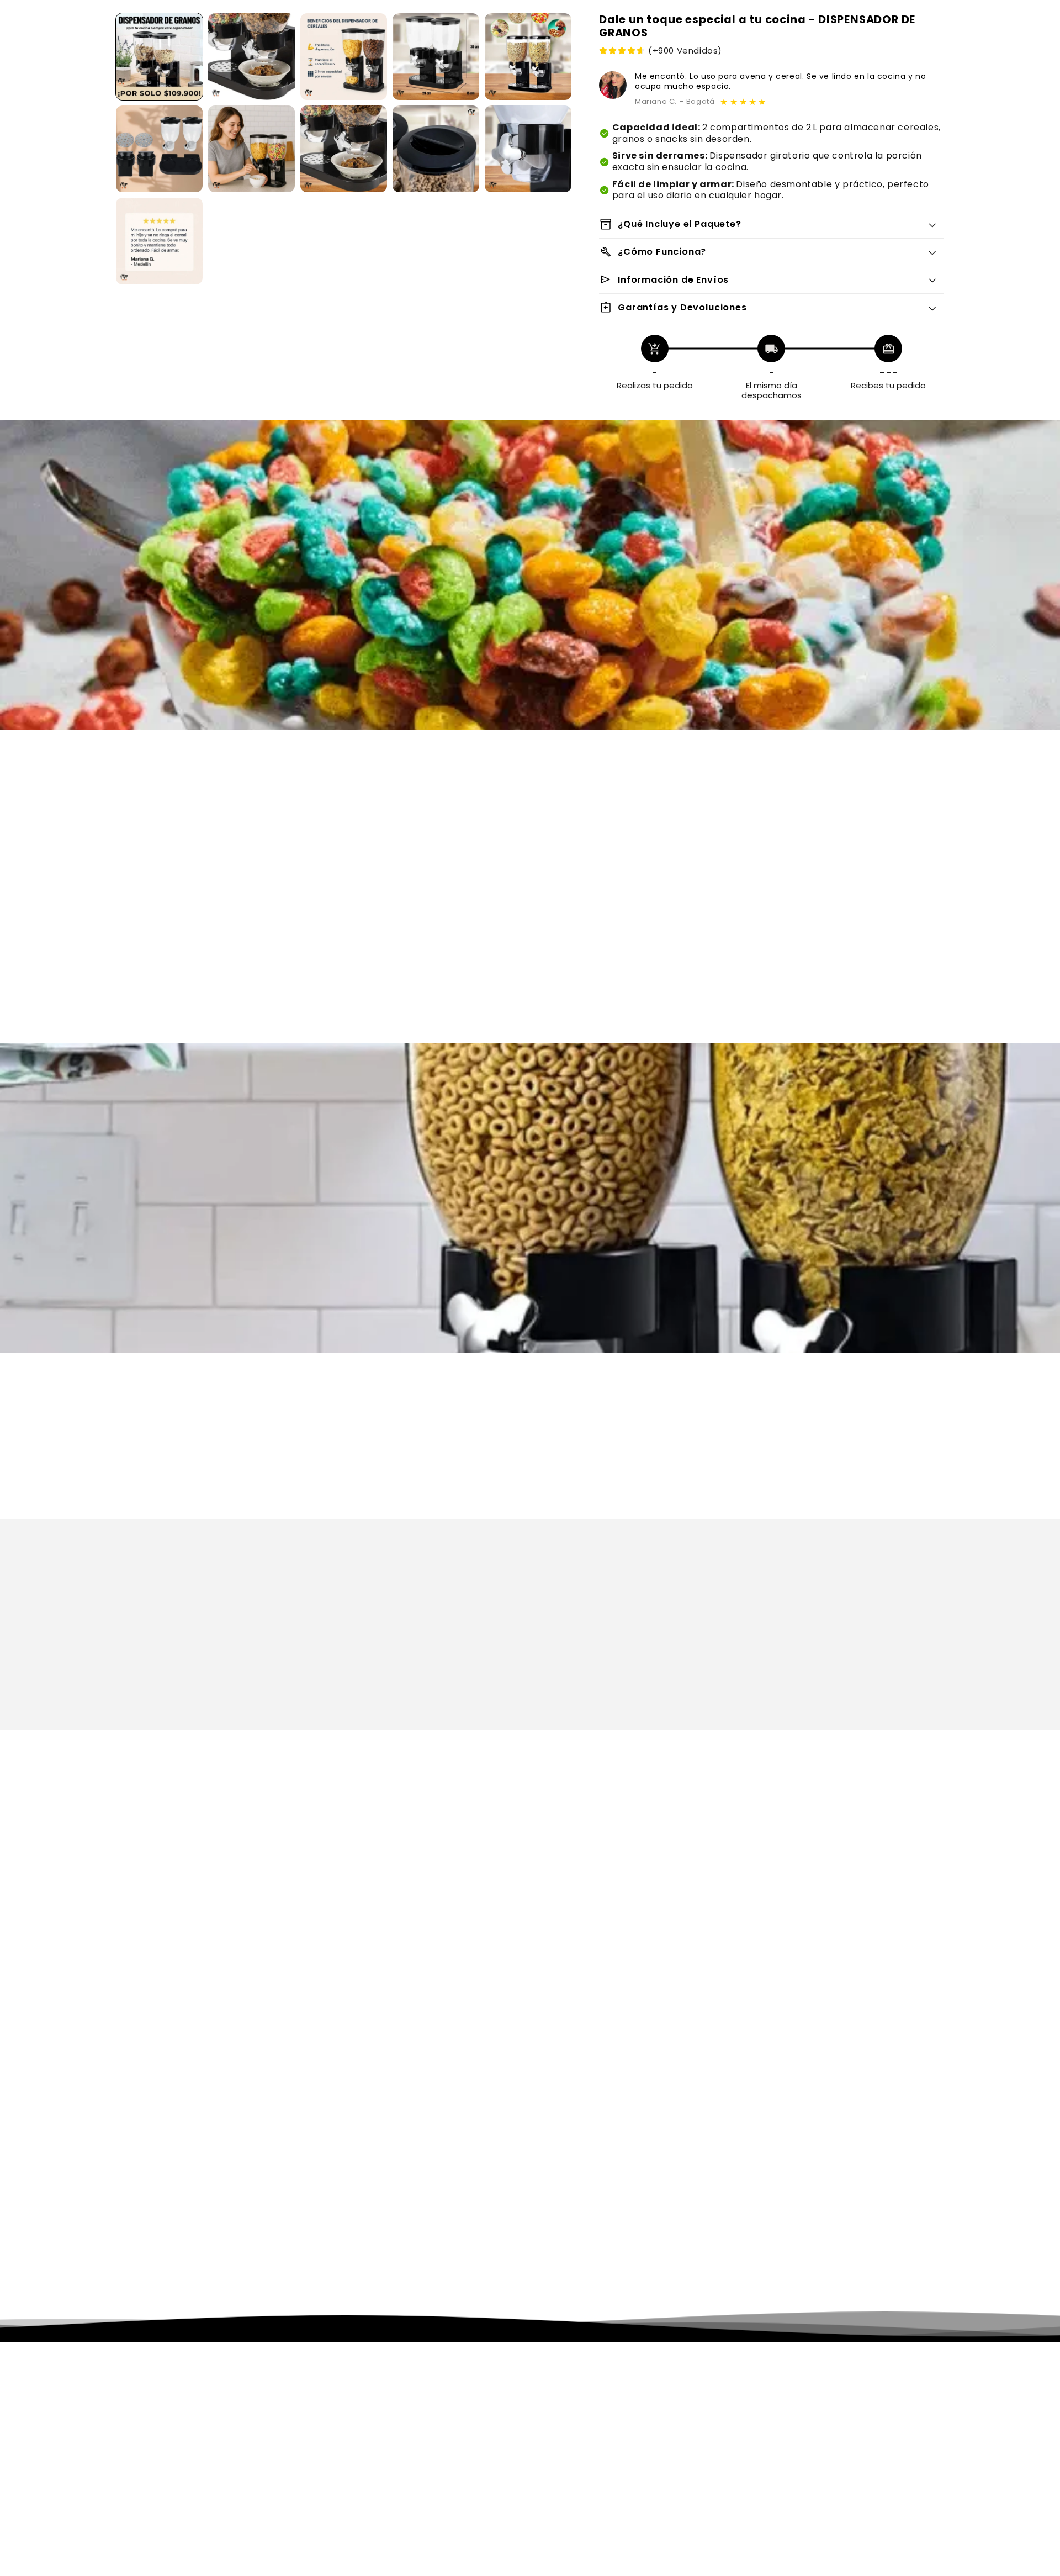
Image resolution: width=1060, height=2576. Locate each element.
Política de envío (666, 2570)
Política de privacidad (504, 2570)
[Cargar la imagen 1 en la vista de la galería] (159, 57)
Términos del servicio (590, 2570)
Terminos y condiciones (591, 2403)
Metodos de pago (577, 2466)
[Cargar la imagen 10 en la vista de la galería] (528, 149)
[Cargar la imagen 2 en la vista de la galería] (251, 57)
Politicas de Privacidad (588, 2387)
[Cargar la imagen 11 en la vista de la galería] (159, 241)
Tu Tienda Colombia (331, 2570)
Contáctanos (569, 2450)
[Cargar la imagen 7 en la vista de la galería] (251, 149)
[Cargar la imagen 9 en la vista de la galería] (436, 149)
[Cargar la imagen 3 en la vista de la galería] (344, 57)
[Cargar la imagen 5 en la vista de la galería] (528, 57)
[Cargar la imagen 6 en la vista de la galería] (159, 149)
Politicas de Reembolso (589, 2419)
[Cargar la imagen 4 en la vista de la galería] (436, 57)
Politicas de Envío (577, 2434)
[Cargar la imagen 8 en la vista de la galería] (344, 149)
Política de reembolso (416, 2570)
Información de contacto (749, 2570)
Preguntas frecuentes (587, 2482)
